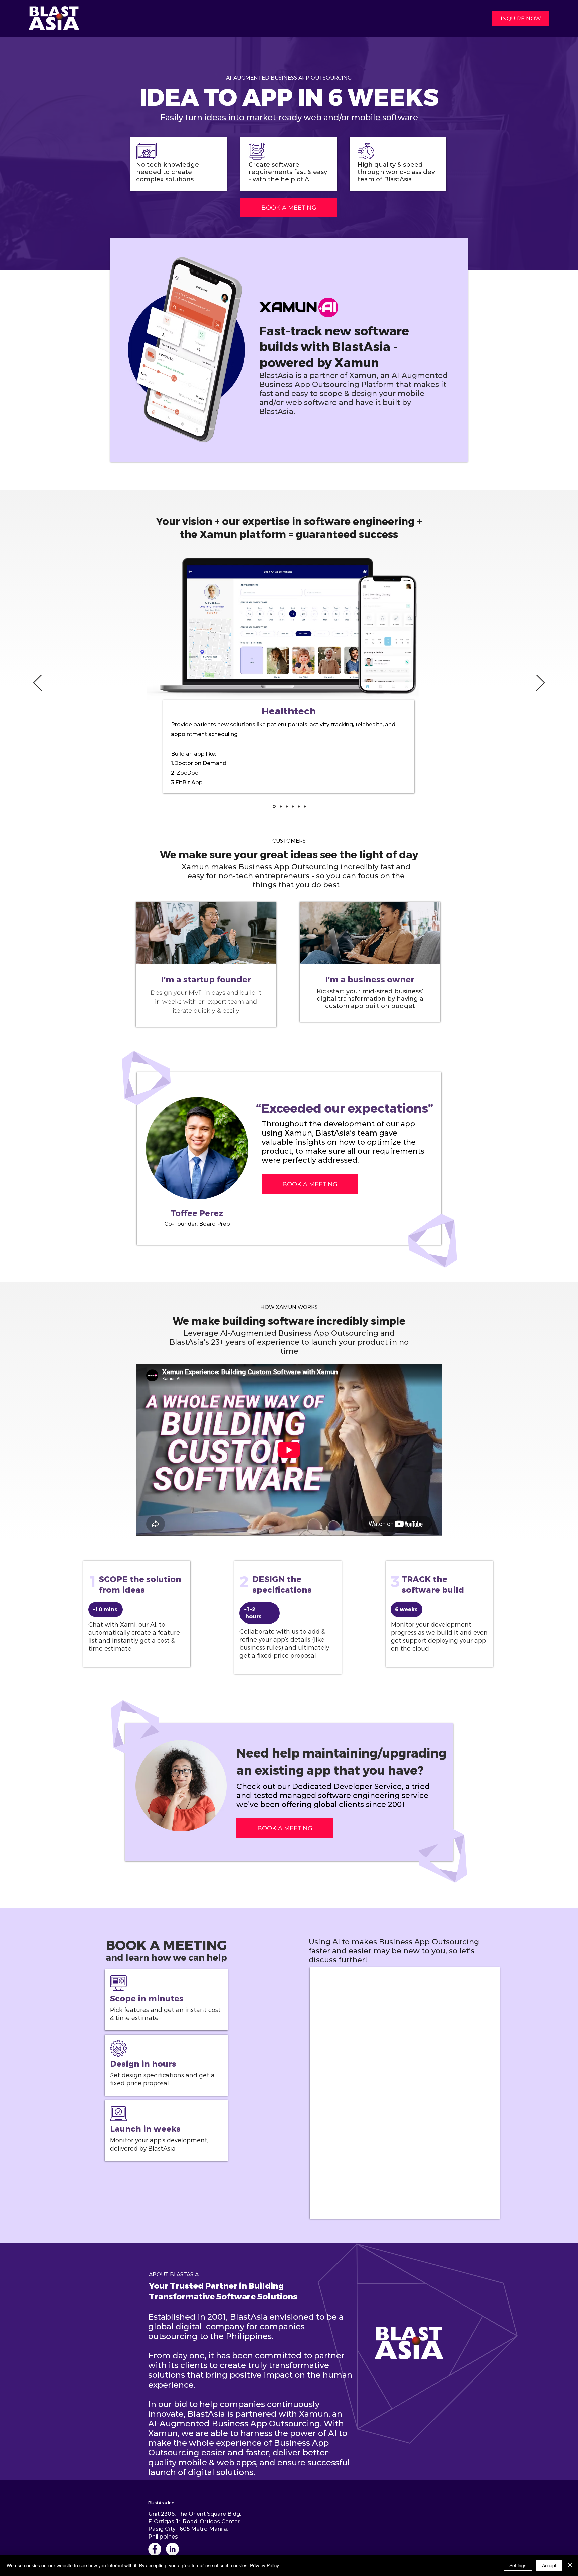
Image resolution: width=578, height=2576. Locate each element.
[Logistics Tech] (305, 806)
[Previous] (38, 683)
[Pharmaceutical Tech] (299, 806)
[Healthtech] (274, 806)
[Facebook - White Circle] (155, 2549)
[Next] (540, 683)
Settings (518, 2565)
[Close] (570, 2565)
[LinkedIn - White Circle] (172, 2549)
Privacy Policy (264, 2565)
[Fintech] (280, 807)
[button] (521, 19)
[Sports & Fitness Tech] (293, 806)
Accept (549, 2565)
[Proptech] (287, 806)
